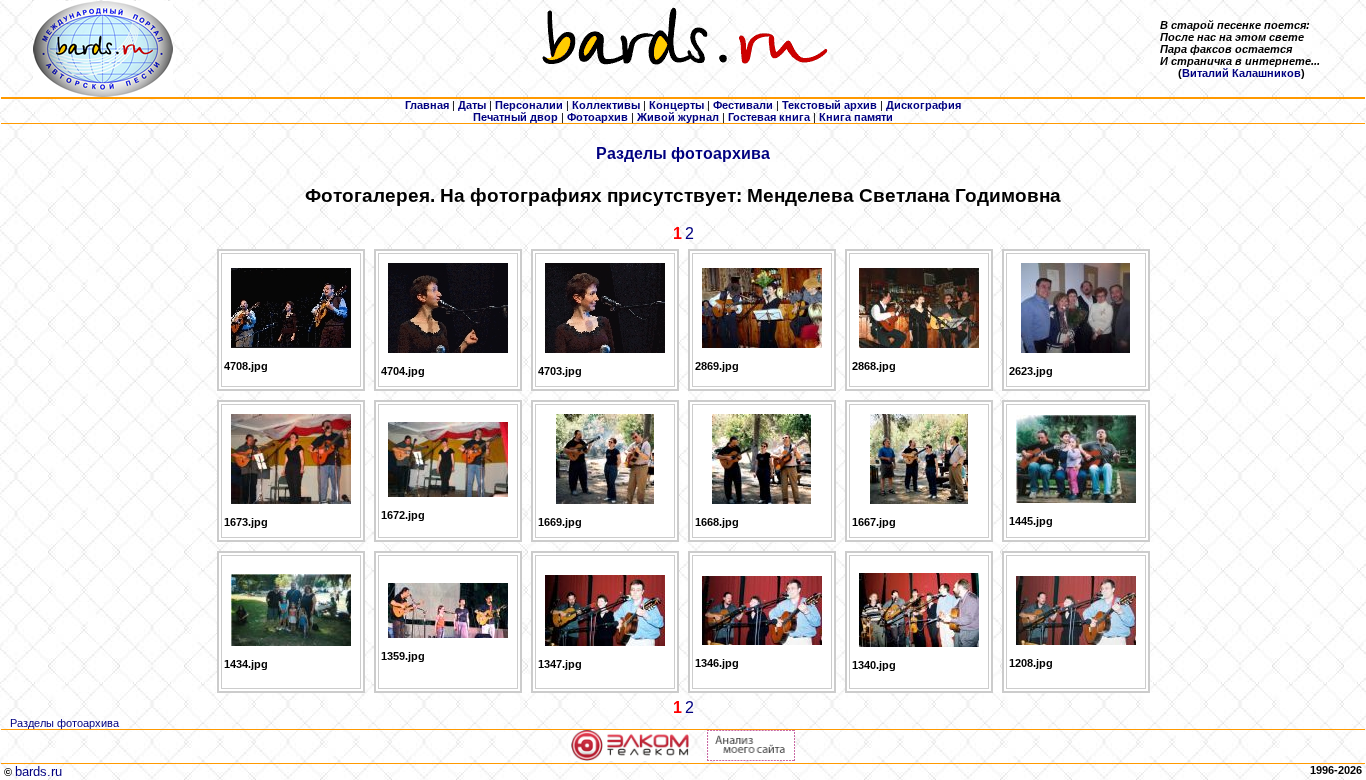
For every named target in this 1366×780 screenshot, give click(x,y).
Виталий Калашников (1241, 73)
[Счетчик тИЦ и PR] (751, 757)
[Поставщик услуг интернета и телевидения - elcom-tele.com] (630, 757)
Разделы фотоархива (683, 153)
